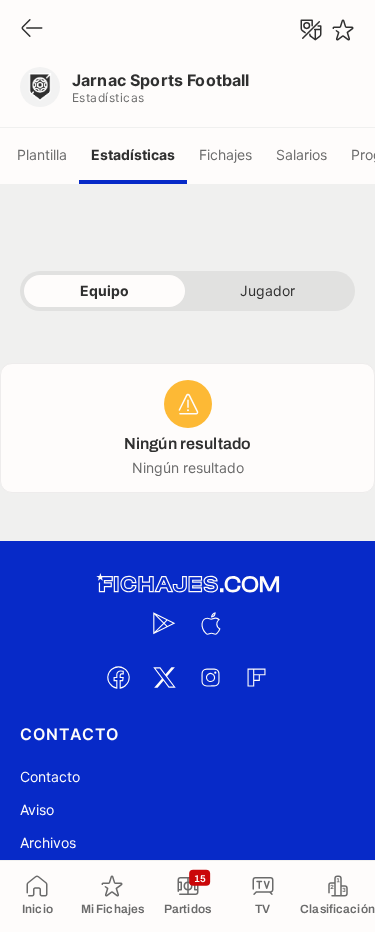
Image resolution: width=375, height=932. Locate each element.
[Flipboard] (257, 677)
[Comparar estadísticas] (311, 30)
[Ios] (211, 623)
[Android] (165, 623)
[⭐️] (343, 30)
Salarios (301, 154)
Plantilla (42, 154)
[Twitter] (165, 677)
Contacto (50, 776)
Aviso (37, 809)
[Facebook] (119, 677)
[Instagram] (211, 677)
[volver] (32, 29)
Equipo (104, 290)
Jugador (267, 290)
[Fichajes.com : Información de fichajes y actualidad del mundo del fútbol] (188, 584)
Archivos (48, 842)
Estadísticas (133, 154)
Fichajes (225, 154)
